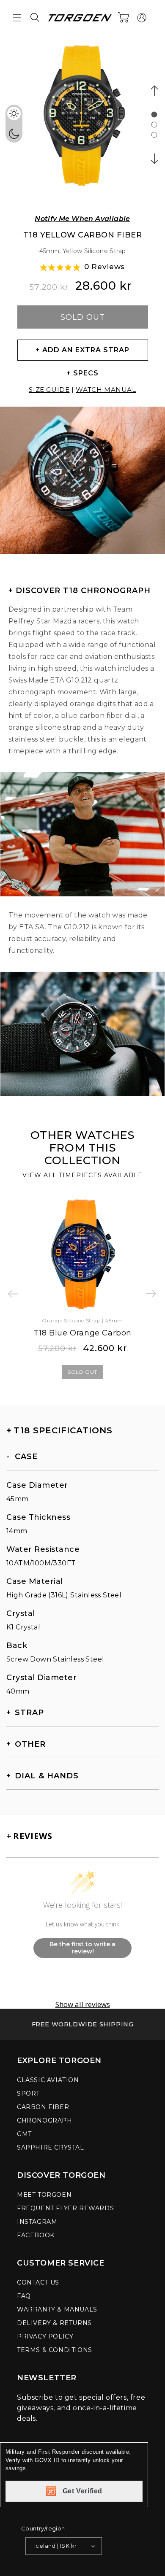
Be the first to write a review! (82, 1948)
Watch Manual (106, 390)
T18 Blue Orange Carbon (82, 1333)
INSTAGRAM (37, 2222)
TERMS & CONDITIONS (55, 2350)
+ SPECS (82, 373)
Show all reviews (83, 2004)
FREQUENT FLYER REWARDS (65, 2208)
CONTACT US (38, 2282)
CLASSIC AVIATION (48, 2080)
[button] (17, 18)
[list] (82, 121)
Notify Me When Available (82, 219)
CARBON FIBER (43, 2107)
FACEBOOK (36, 2235)
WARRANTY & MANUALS (57, 2309)
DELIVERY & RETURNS (54, 2323)
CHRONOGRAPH (45, 2120)
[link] (82, 2024)
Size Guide (49, 390)
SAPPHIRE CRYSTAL (51, 2147)
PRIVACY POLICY (45, 2336)
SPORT (28, 2093)
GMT (24, 2134)
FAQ (24, 2296)
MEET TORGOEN (44, 2195)
